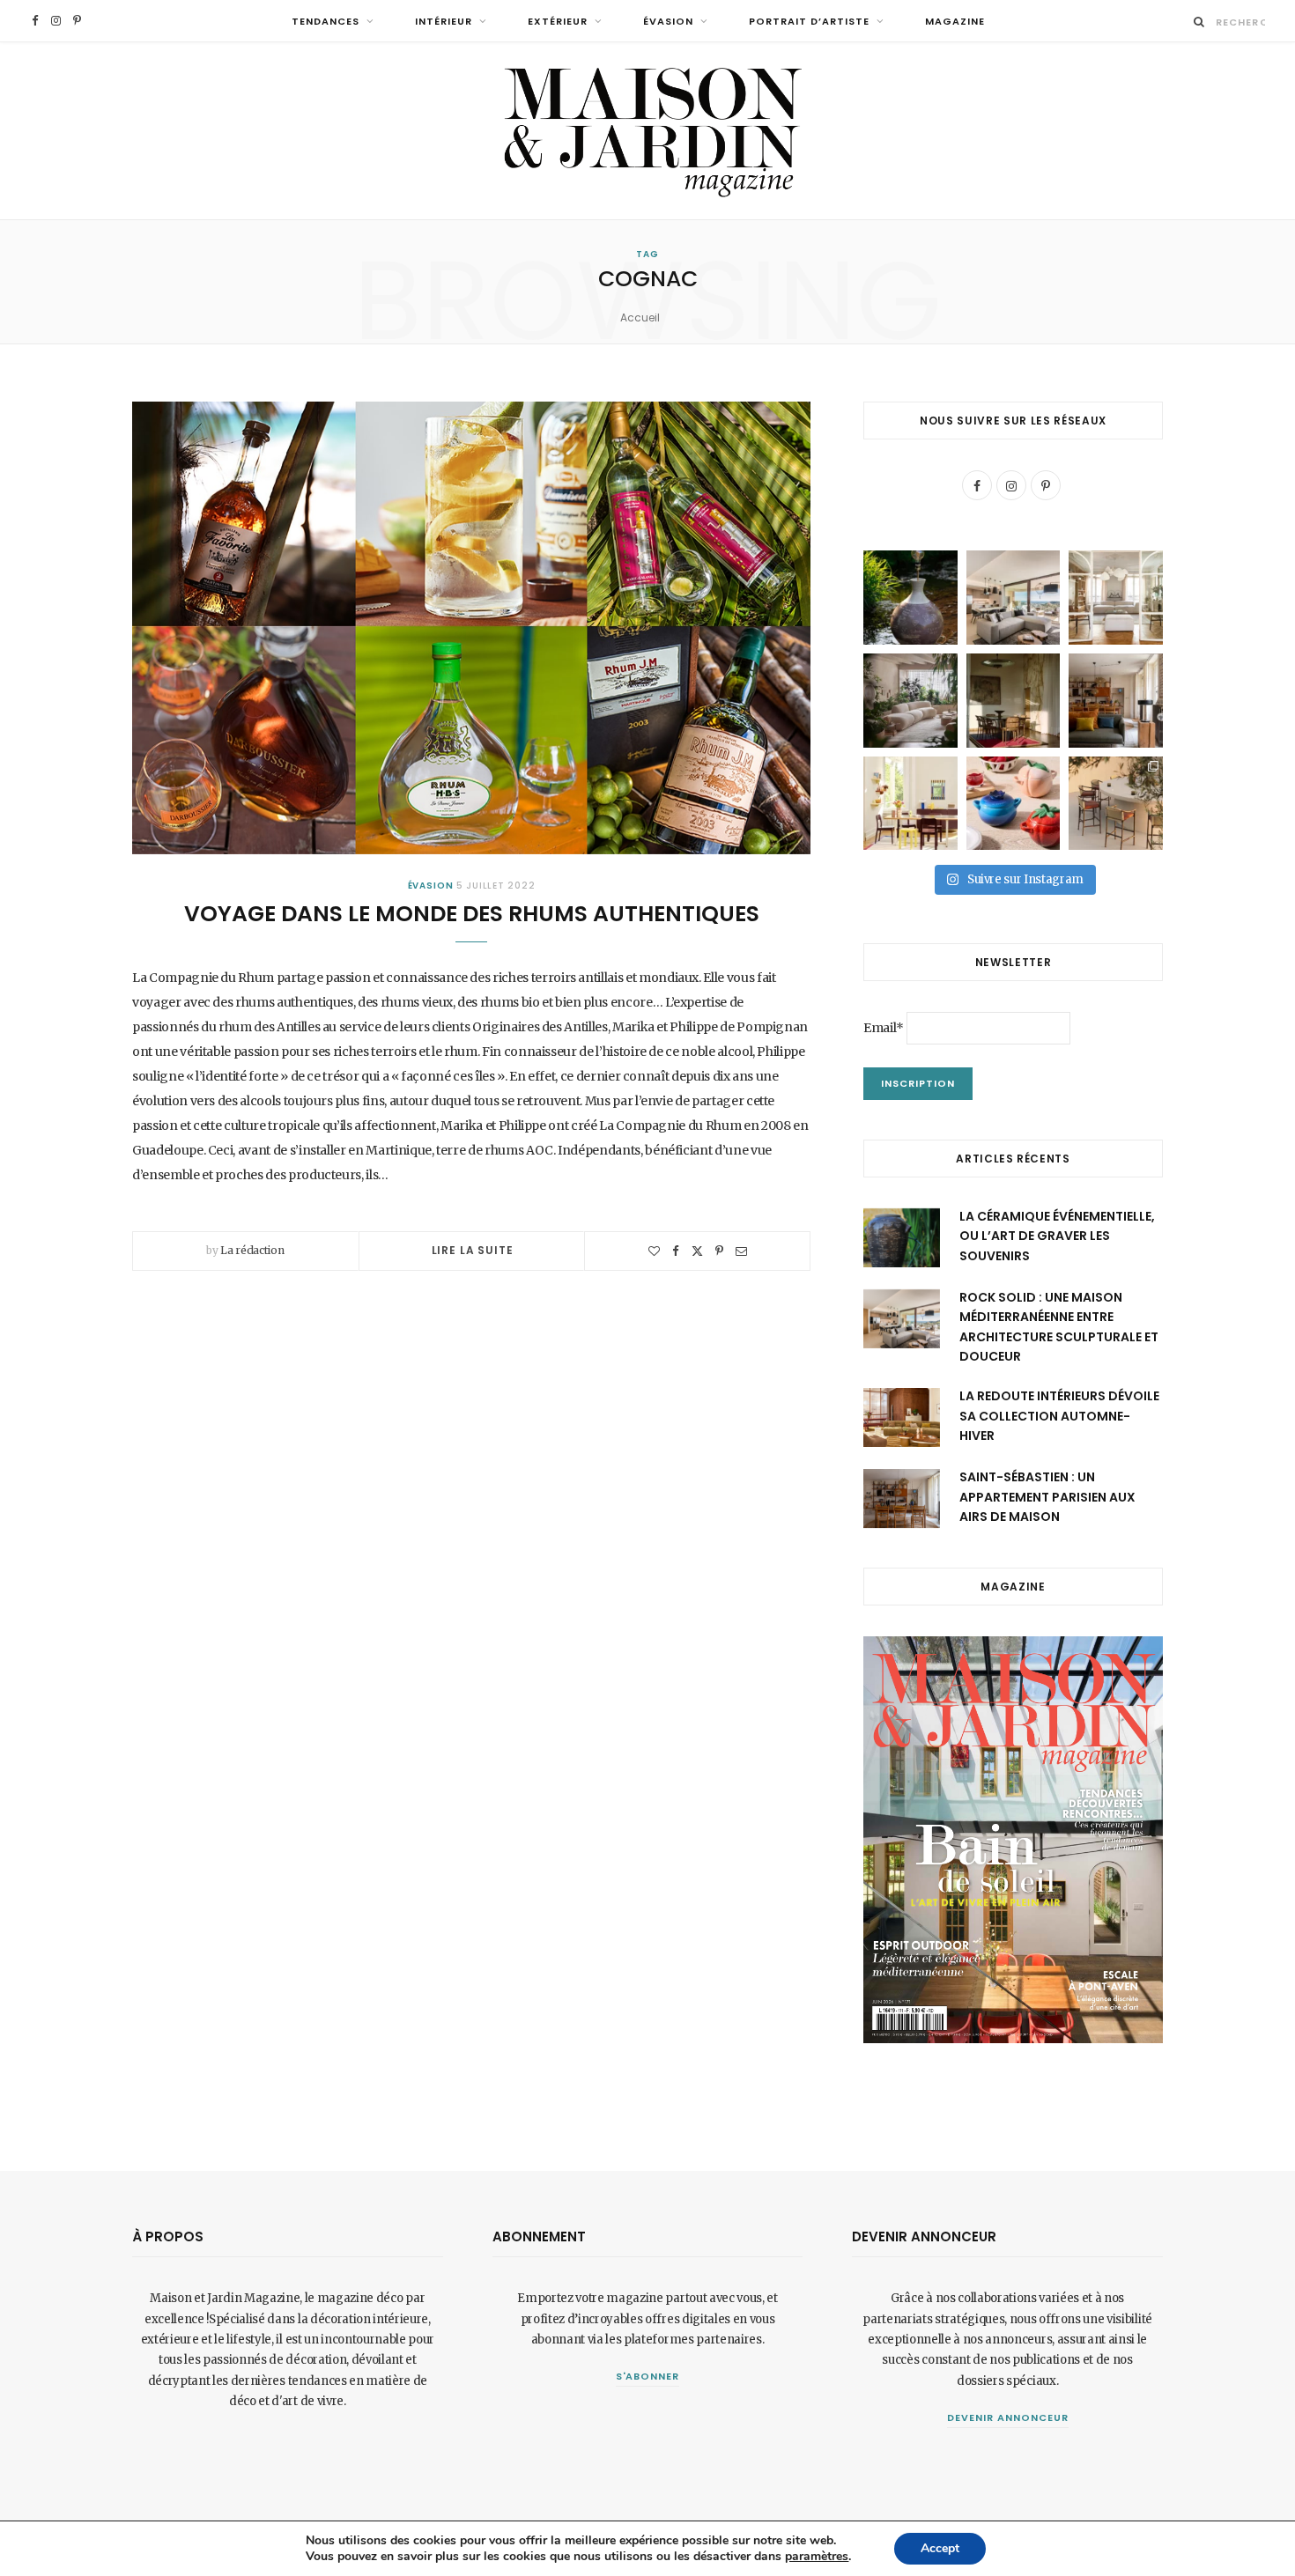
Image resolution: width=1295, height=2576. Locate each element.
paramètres (817, 2557)
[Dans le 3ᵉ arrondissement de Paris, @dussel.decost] (1116, 598)
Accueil (640, 317)
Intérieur (444, 21)
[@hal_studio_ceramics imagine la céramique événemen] (910, 598)
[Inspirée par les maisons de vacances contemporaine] (1014, 701)
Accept (940, 2548)
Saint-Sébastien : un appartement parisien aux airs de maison (1047, 1497)
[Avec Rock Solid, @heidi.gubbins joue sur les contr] (1014, 598)
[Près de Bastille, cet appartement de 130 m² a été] (1116, 701)
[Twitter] (697, 1251)
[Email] (741, 1251)
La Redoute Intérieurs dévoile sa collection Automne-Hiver (1059, 1416)
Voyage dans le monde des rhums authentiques (472, 914)
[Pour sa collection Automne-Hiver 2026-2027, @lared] (910, 804)
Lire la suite (473, 1250)
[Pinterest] (719, 1251)
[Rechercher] (1199, 22)
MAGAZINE (955, 21)
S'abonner (648, 2376)
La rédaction (252, 1250)
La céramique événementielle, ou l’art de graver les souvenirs (1057, 1236)
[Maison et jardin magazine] (647, 131)
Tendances (326, 21)
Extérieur (558, 21)
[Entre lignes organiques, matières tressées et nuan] (1116, 804)
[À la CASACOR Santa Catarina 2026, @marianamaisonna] (910, 701)
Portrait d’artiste (809, 21)
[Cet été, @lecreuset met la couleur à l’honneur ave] (1014, 804)
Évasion (668, 21)
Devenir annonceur (1008, 2417)
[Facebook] (676, 1251)
